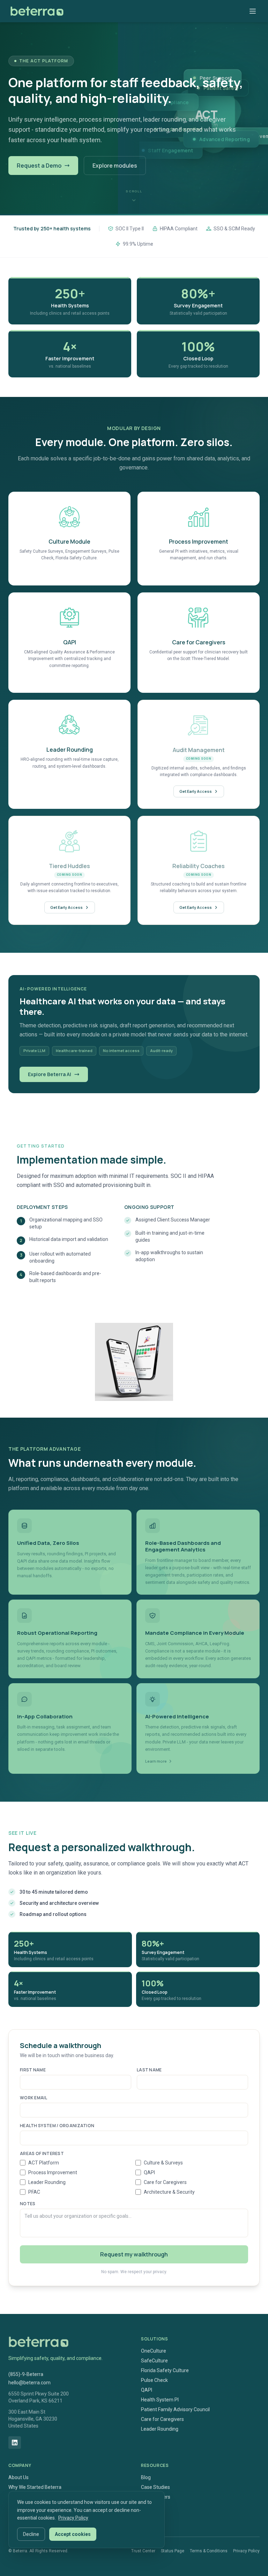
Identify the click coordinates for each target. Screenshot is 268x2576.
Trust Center (143, 2551)
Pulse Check (154, 2380)
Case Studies (155, 2487)
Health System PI (160, 2400)
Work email (33, 2098)
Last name (149, 2070)
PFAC (34, 2192)
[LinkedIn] (15, 2443)
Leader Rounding (47, 2182)
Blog (146, 2477)
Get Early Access (196, 791)
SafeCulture (154, 2361)
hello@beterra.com (29, 2383)
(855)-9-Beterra (26, 2374)
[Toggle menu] (253, 11)
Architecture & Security (169, 2192)
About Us (18, 2477)
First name (33, 2070)
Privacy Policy (246, 2551)
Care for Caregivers (165, 2182)
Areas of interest (42, 2154)
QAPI (149, 2172)
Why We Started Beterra (35, 2487)
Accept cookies (73, 2534)
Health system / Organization (57, 2126)
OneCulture (154, 2351)
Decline (31, 2534)
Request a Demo (39, 166)
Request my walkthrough (134, 2254)
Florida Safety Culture (165, 2370)
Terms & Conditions (209, 2551)
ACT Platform (44, 2163)
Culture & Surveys (163, 2163)
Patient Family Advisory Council (175, 2409)
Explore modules (115, 166)
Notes (28, 2204)
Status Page (173, 2551)
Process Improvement (53, 2172)
